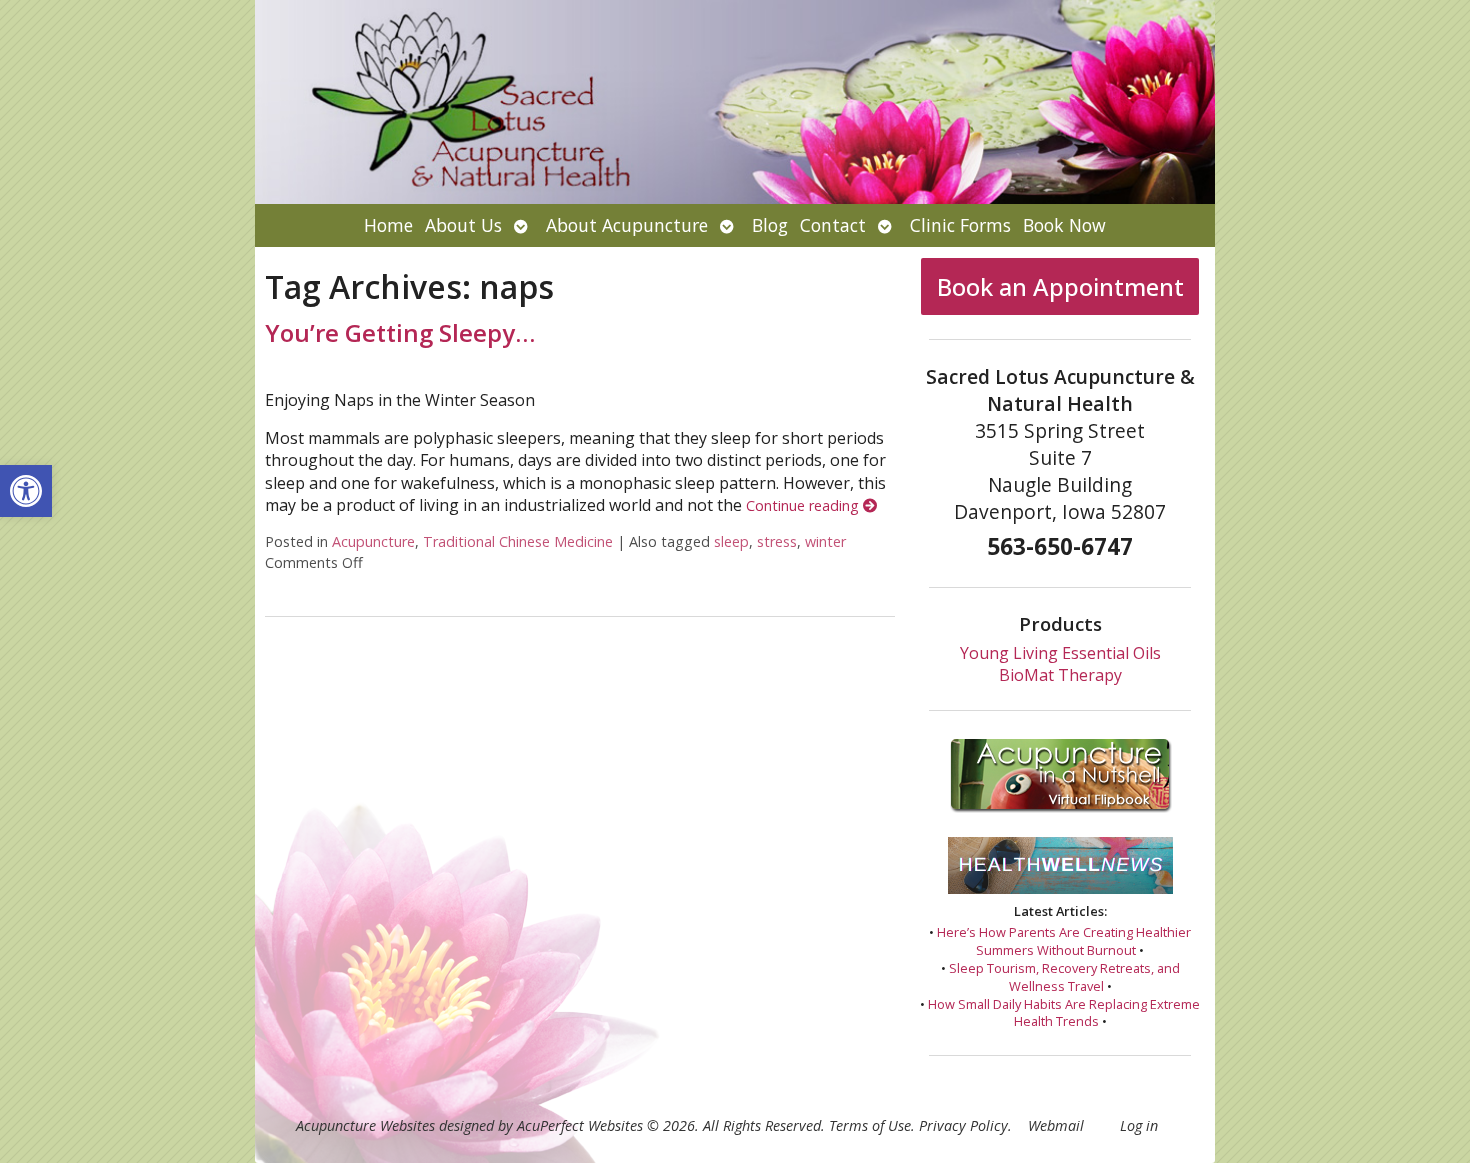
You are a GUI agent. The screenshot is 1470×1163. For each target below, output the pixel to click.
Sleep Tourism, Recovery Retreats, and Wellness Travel (1064, 977)
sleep (731, 541)
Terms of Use (870, 1125)
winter (825, 541)
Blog (770, 225)
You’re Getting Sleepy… (400, 332)
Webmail (1056, 1125)
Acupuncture (373, 541)
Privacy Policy (963, 1125)
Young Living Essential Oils (1060, 653)
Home (388, 225)
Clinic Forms (960, 225)
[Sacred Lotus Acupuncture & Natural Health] (735, 102)
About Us (463, 225)
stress (777, 541)
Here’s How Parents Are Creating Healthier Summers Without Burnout (1064, 941)
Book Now (1064, 225)
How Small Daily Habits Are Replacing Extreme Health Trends (1064, 1013)
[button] (26, 491)
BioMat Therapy (1060, 675)
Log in (1139, 1125)
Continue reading (804, 505)
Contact (833, 225)
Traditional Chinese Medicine (518, 541)
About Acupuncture (627, 225)
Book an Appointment (1060, 286)
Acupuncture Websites (365, 1125)
